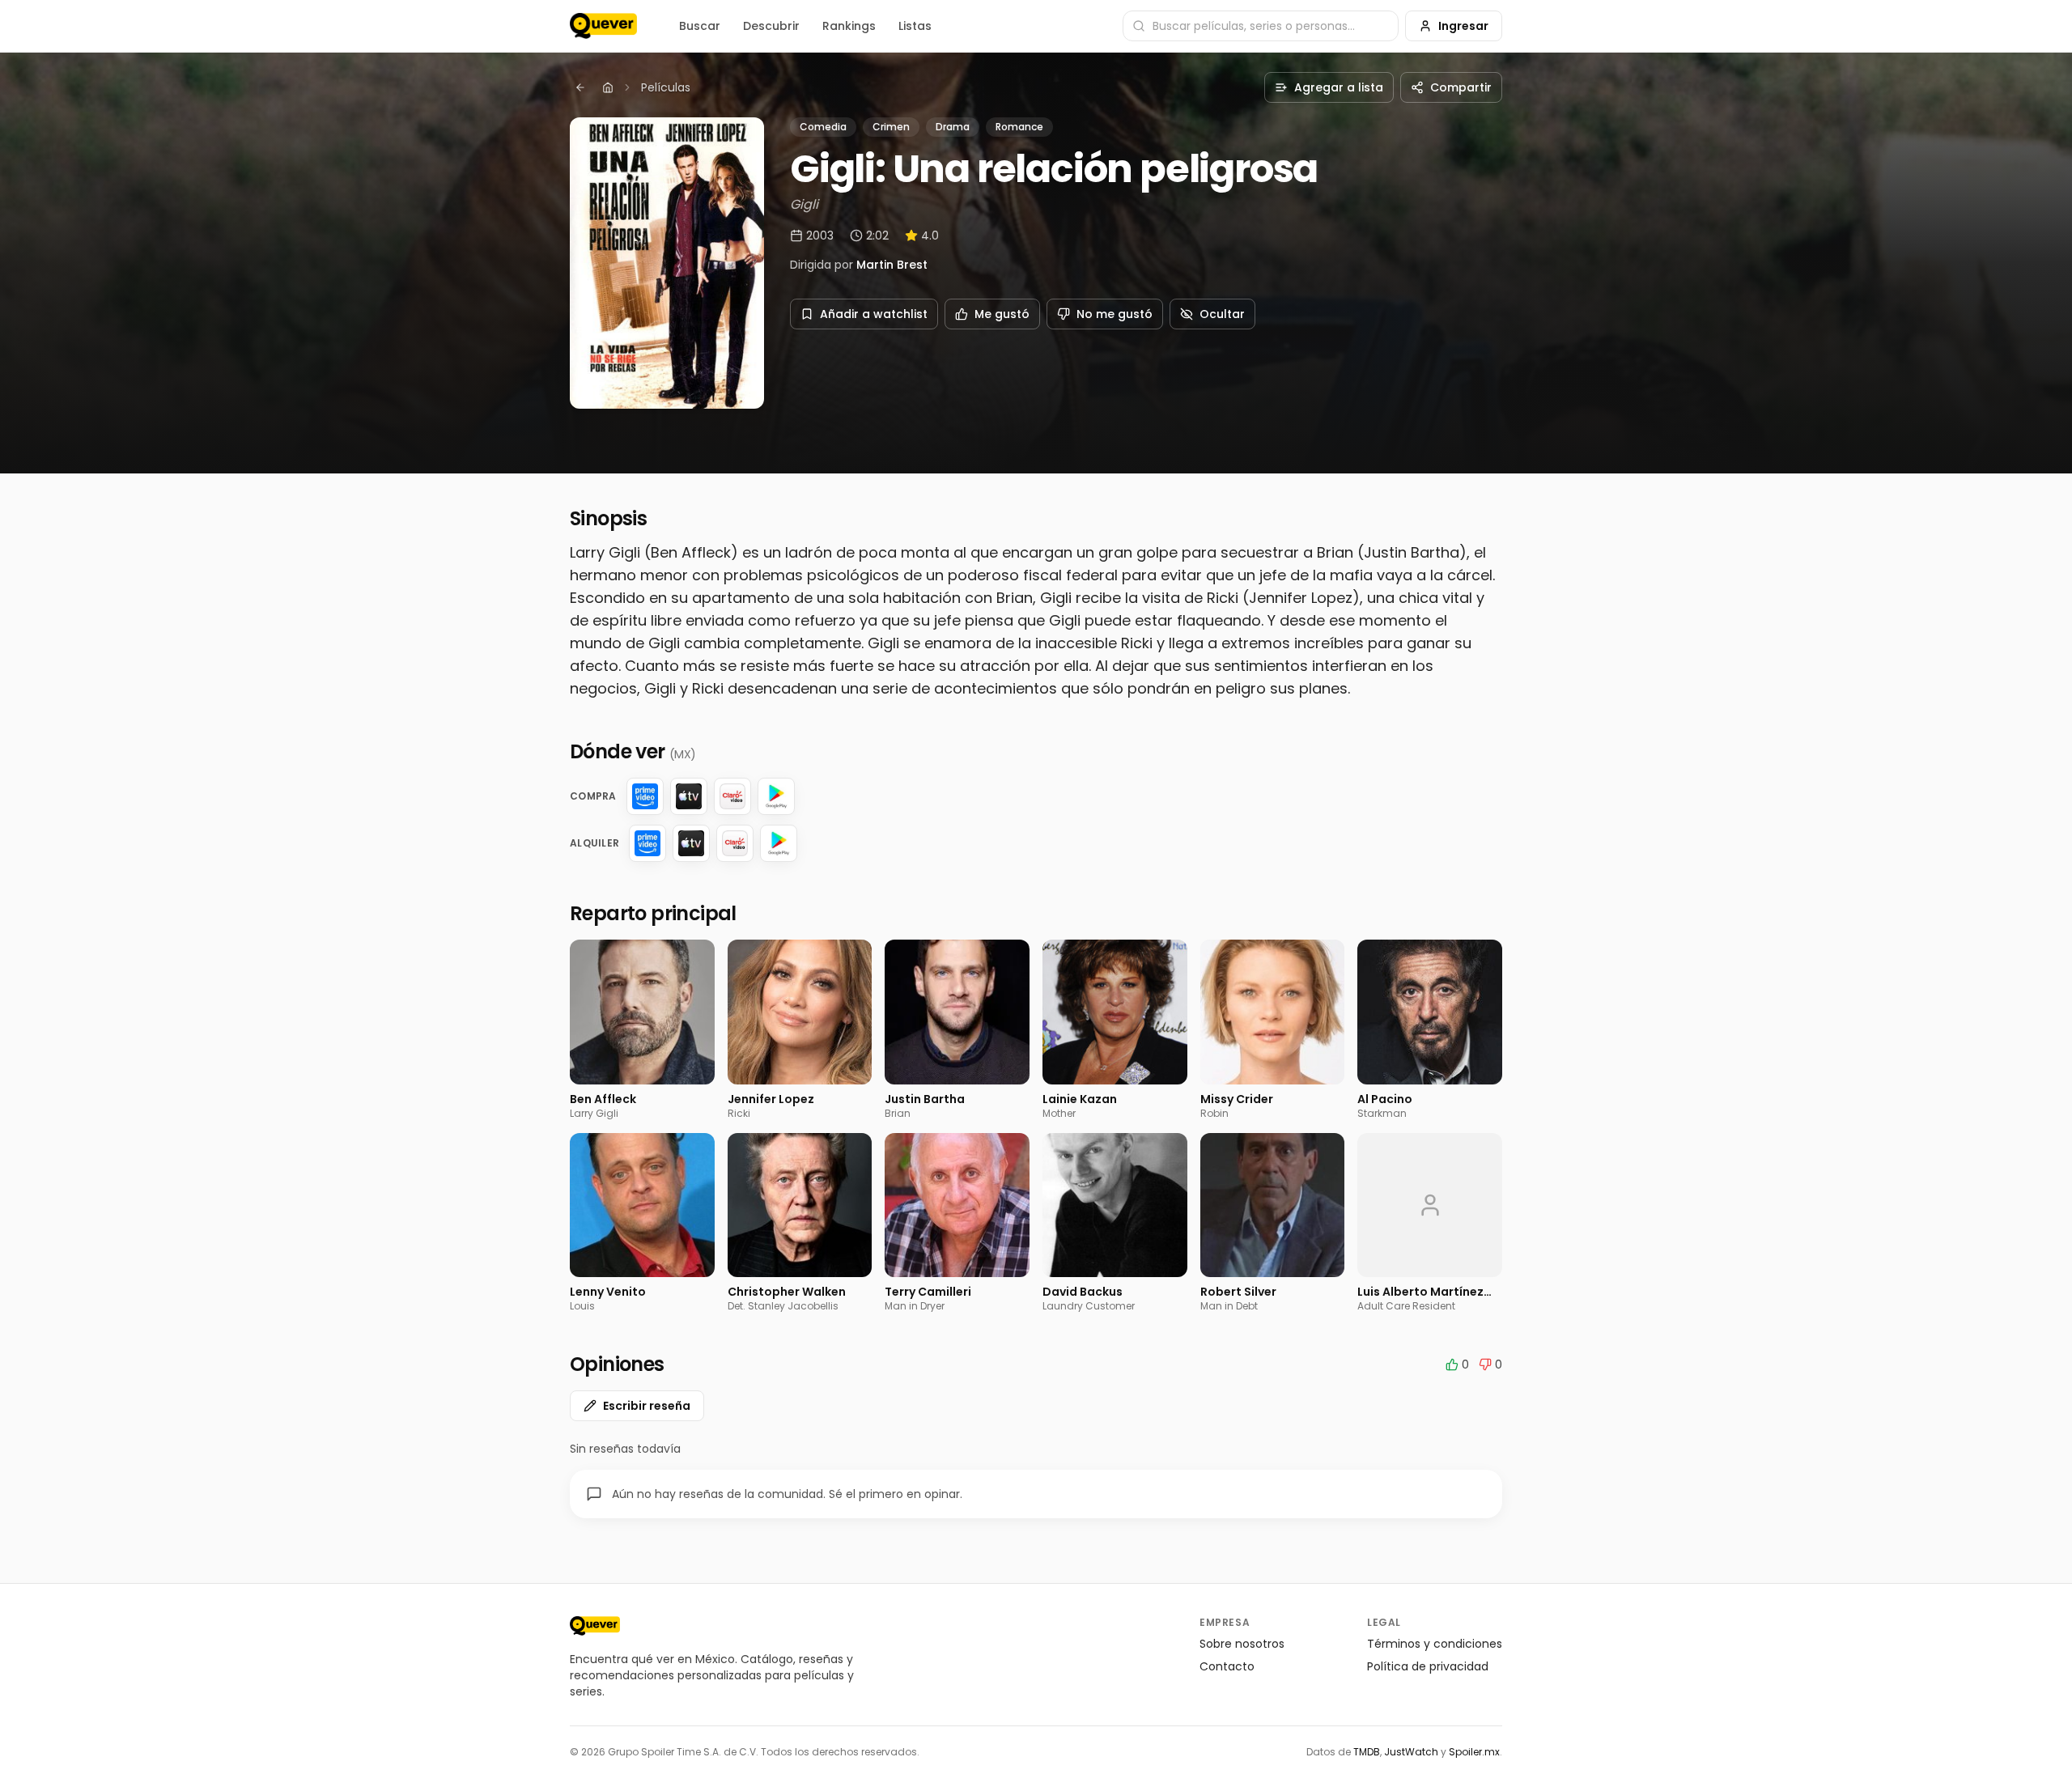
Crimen (891, 127)
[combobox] (1261, 26)
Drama (953, 127)
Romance (1019, 127)
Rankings (849, 26)
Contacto (1227, 1666)
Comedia (823, 127)
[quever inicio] (603, 26)
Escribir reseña (647, 1406)
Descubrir (771, 26)
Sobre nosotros (1242, 1644)
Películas (666, 87)
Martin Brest (892, 265)
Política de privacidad (1428, 1666)
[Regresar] (580, 87)
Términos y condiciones (1435, 1644)
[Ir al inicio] (595, 1626)
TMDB (1367, 1752)
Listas (915, 26)
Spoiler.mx (1474, 1752)
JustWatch (1411, 1752)
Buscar (700, 26)
